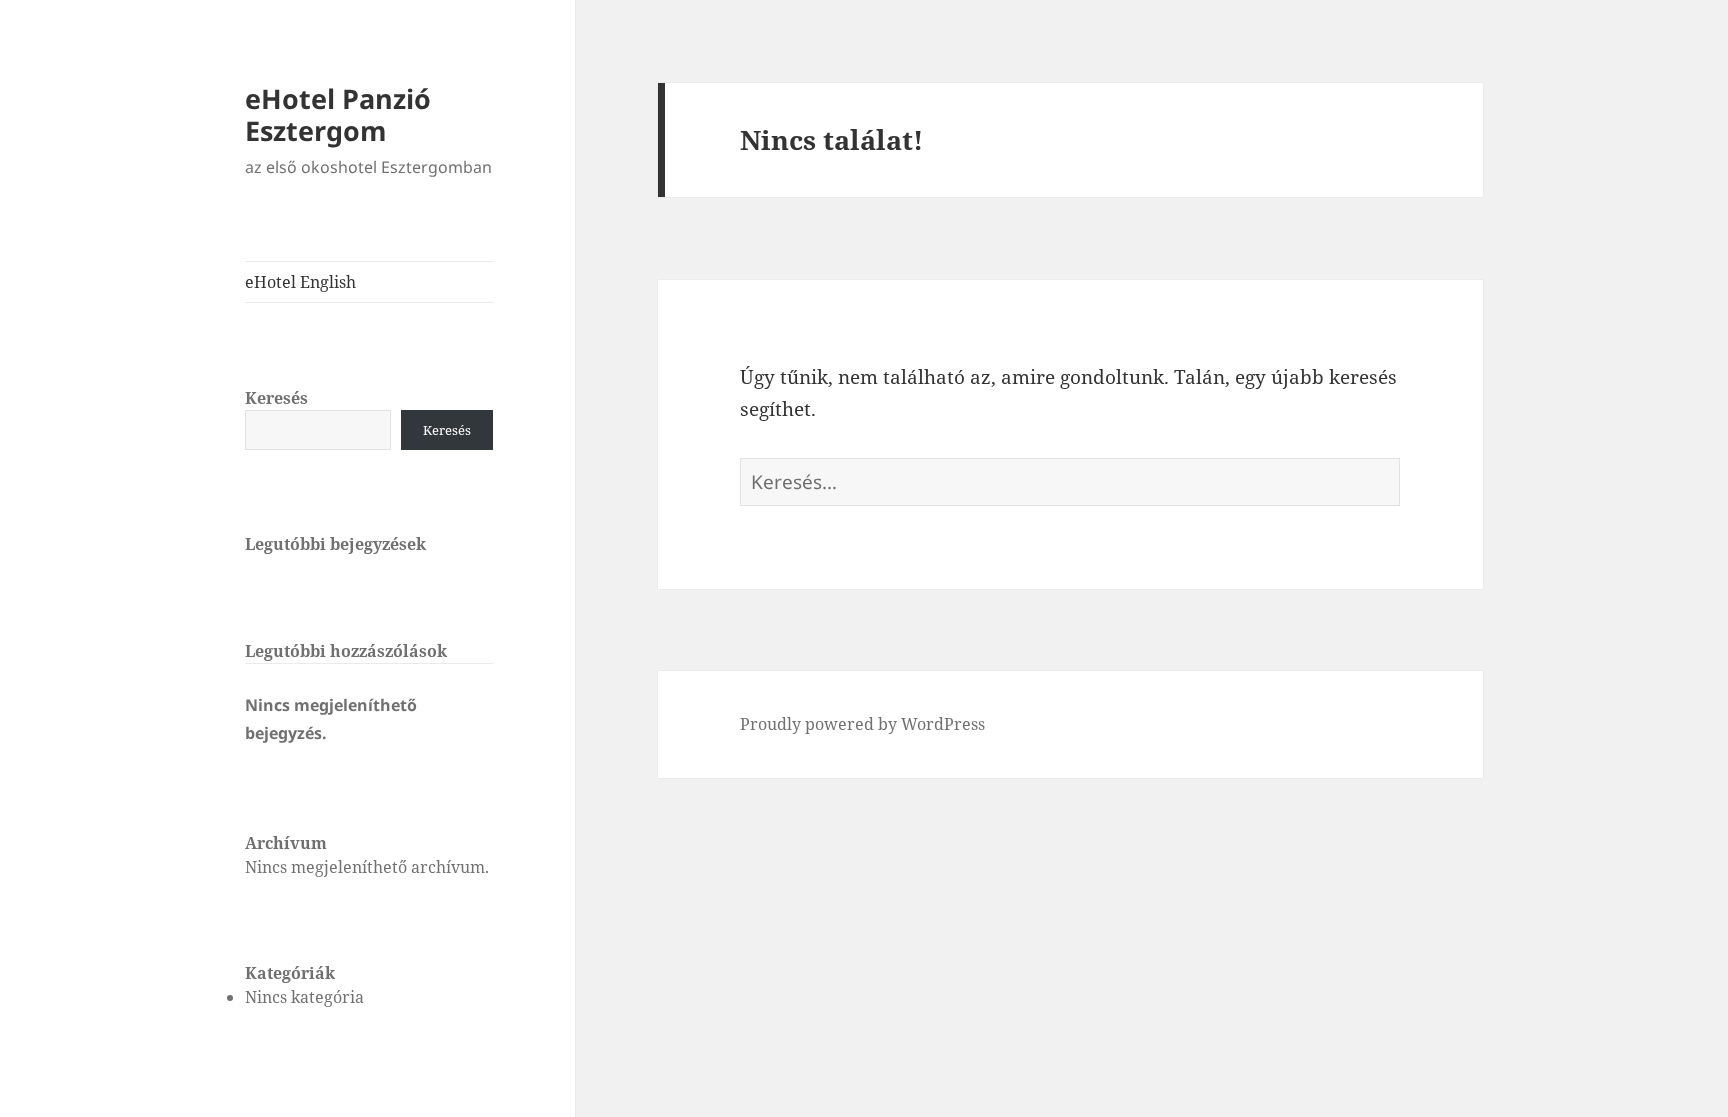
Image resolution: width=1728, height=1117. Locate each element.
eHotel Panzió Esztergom (338, 114)
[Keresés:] (1070, 482)
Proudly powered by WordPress (862, 724)
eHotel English (300, 282)
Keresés (276, 398)
